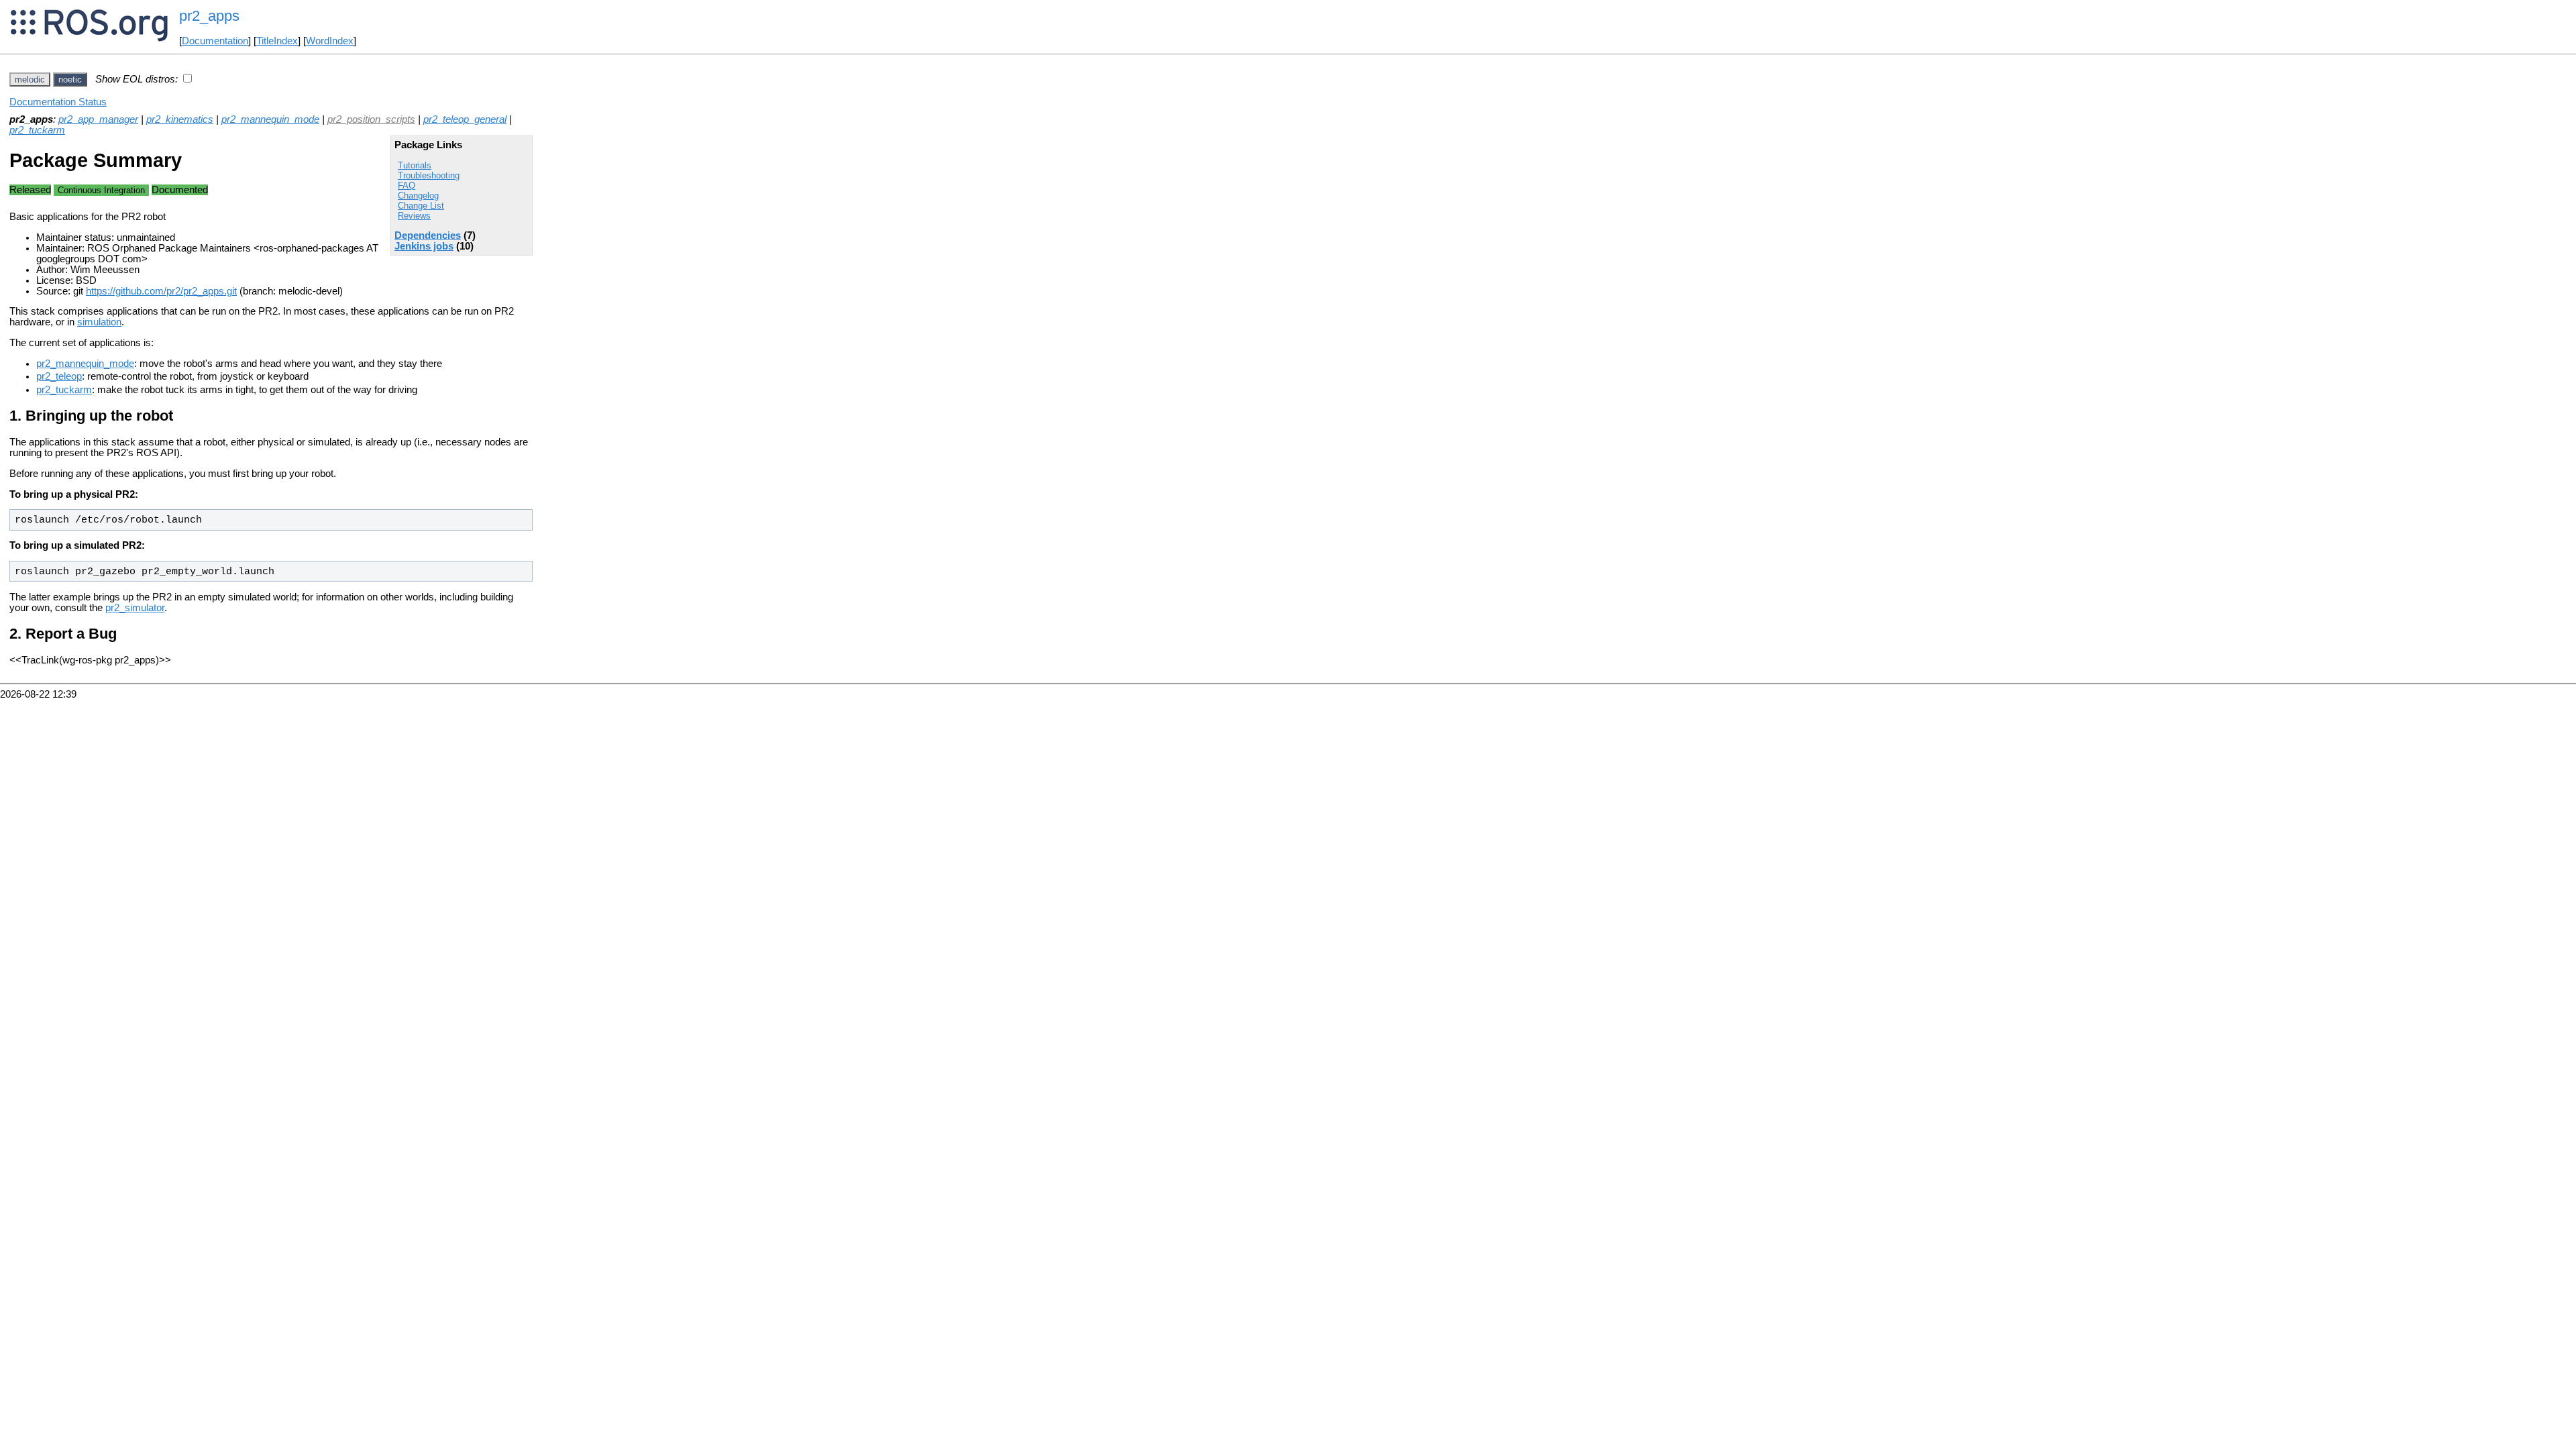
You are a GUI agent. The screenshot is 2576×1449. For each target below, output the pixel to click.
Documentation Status (58, 102)
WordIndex (330, 41)
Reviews (414, 216)
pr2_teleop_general (465, 119)
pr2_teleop (59, 376)
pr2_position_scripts (371, 119)
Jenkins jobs (424, 246)
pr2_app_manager (98, 119)
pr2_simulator (135, 608)
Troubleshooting (429, 175)
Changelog (418, 196)
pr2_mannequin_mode (270, 119)
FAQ (407, 185)
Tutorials (415, 165)
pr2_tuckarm (37, 130)
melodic (30, 79)
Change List (421, 206)
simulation (99, 322)
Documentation (215, 41)
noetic (70, 79)
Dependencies (428, 235)
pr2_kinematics (180, 119)
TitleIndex (277, 41)
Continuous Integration (101, 190)
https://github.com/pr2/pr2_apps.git (161, 291)
